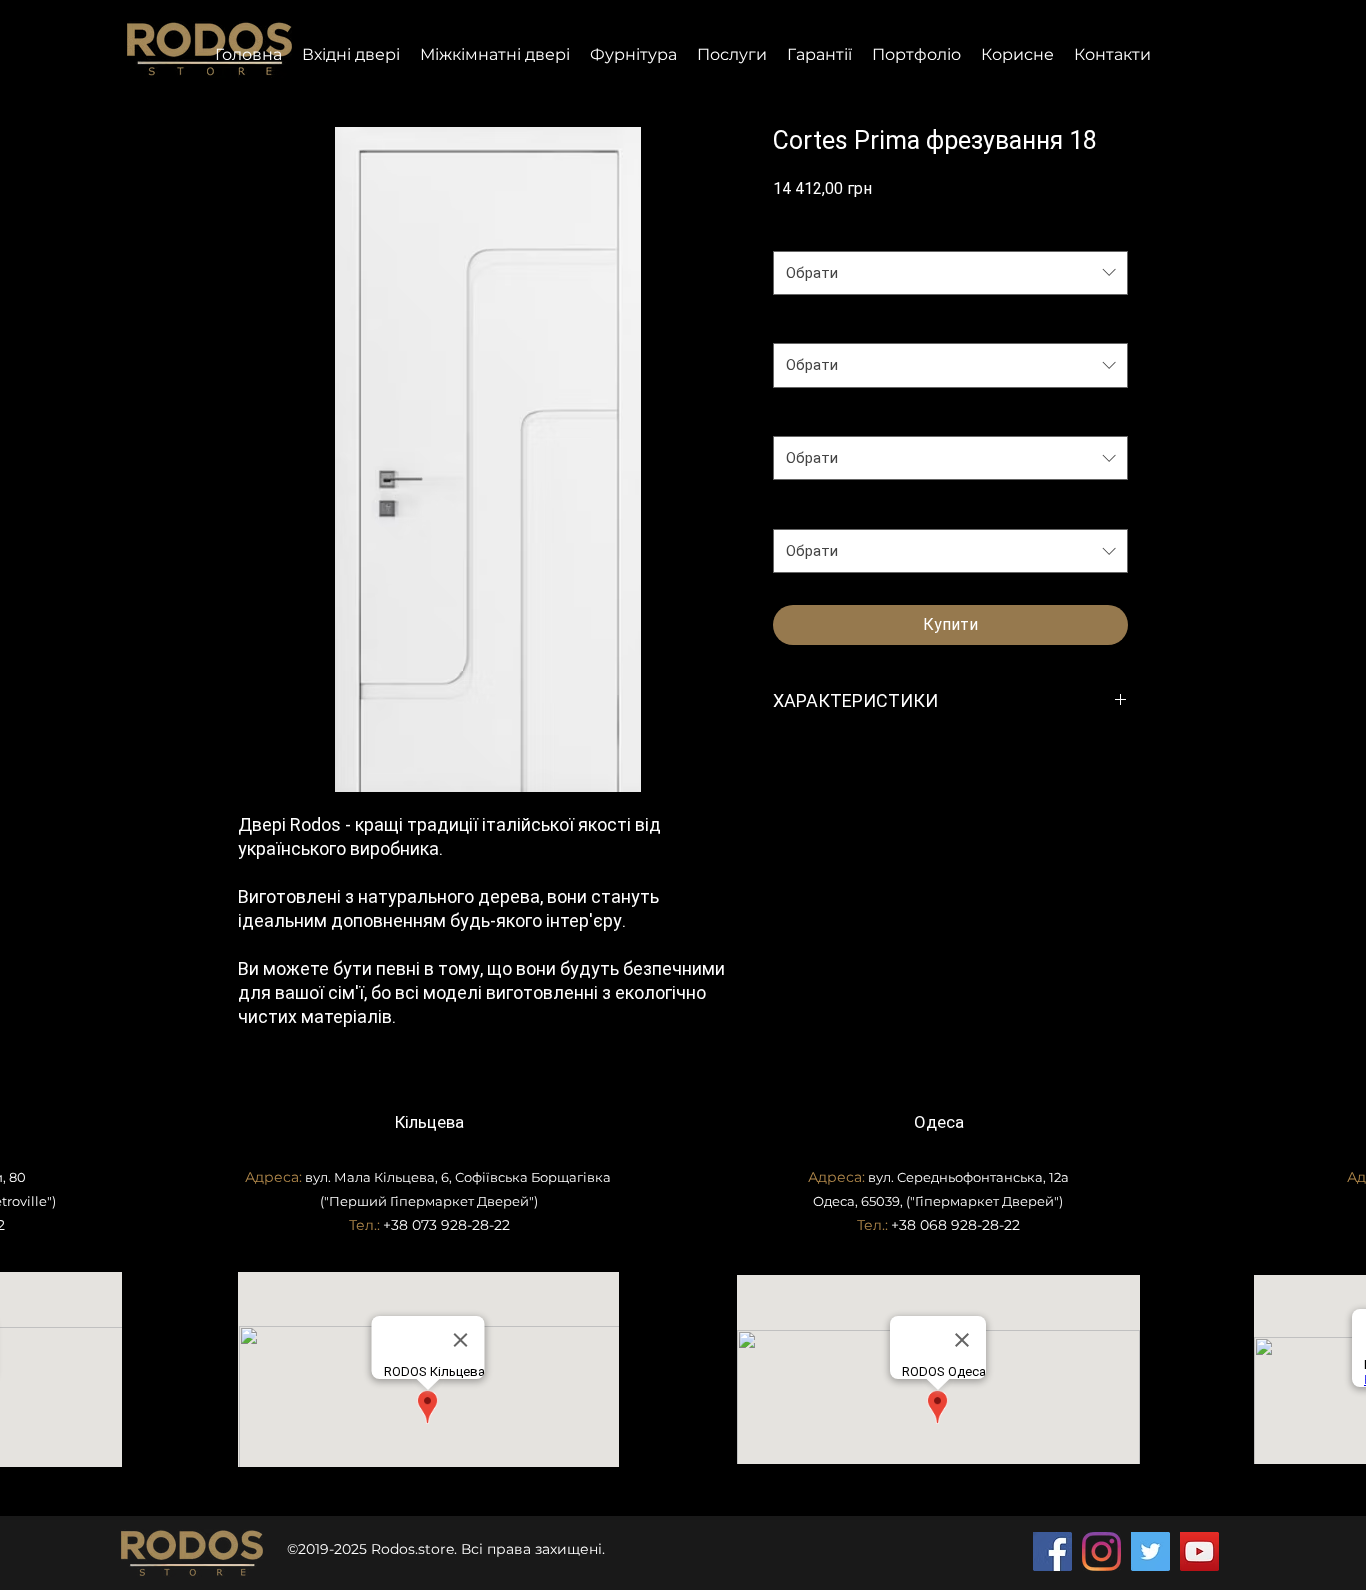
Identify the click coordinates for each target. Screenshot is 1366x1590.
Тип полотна (820, 416)
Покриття (810, 323)
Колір (796, 508)
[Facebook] (1052, 1551)
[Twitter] (1150, 1551)
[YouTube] (1199, 1551)
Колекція (808, 230)
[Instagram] (1101, 1551)
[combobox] (950, 273)
